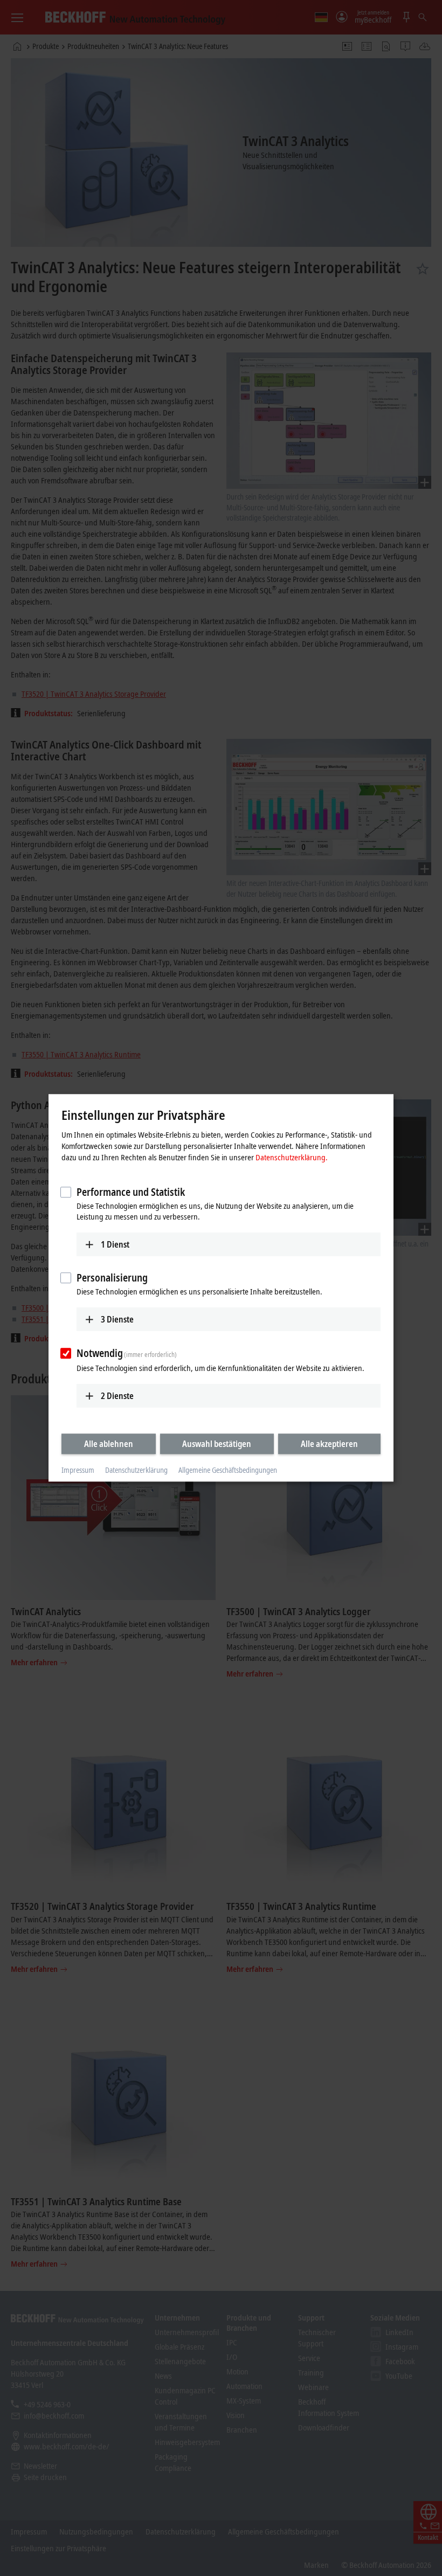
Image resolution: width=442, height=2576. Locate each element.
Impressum (78, 1470)
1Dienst (115, 1244)
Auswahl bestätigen (217, 1444)
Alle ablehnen (109, 1444)
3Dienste (117, 1319)
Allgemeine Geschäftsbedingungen (228, 1470)
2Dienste (117, 1396)
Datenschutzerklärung (136, 1470)
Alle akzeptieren (329, 1444)
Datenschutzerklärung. (292, 1157)
